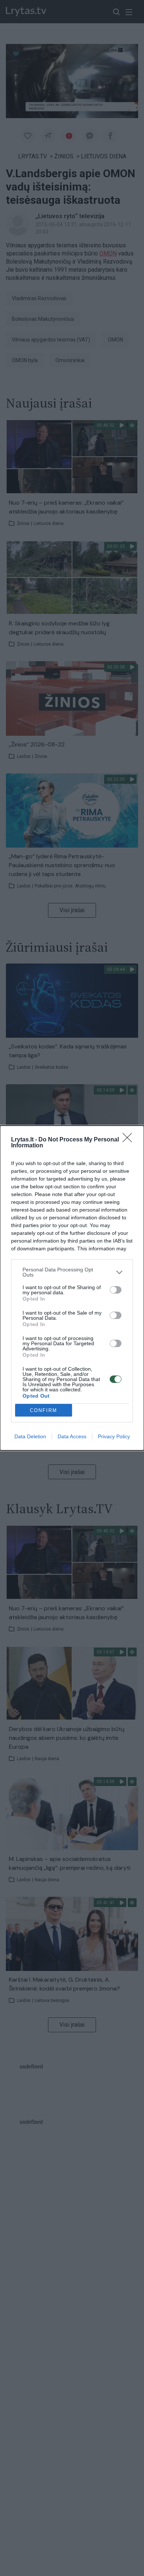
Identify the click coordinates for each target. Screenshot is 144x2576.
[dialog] (72, 1288)
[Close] (130, 1140)
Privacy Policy (114, 1436)
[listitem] (72, 1272)
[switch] (116, 1290)
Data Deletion (30, 1436)
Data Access (72, 1436)
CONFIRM (44, 1410)
